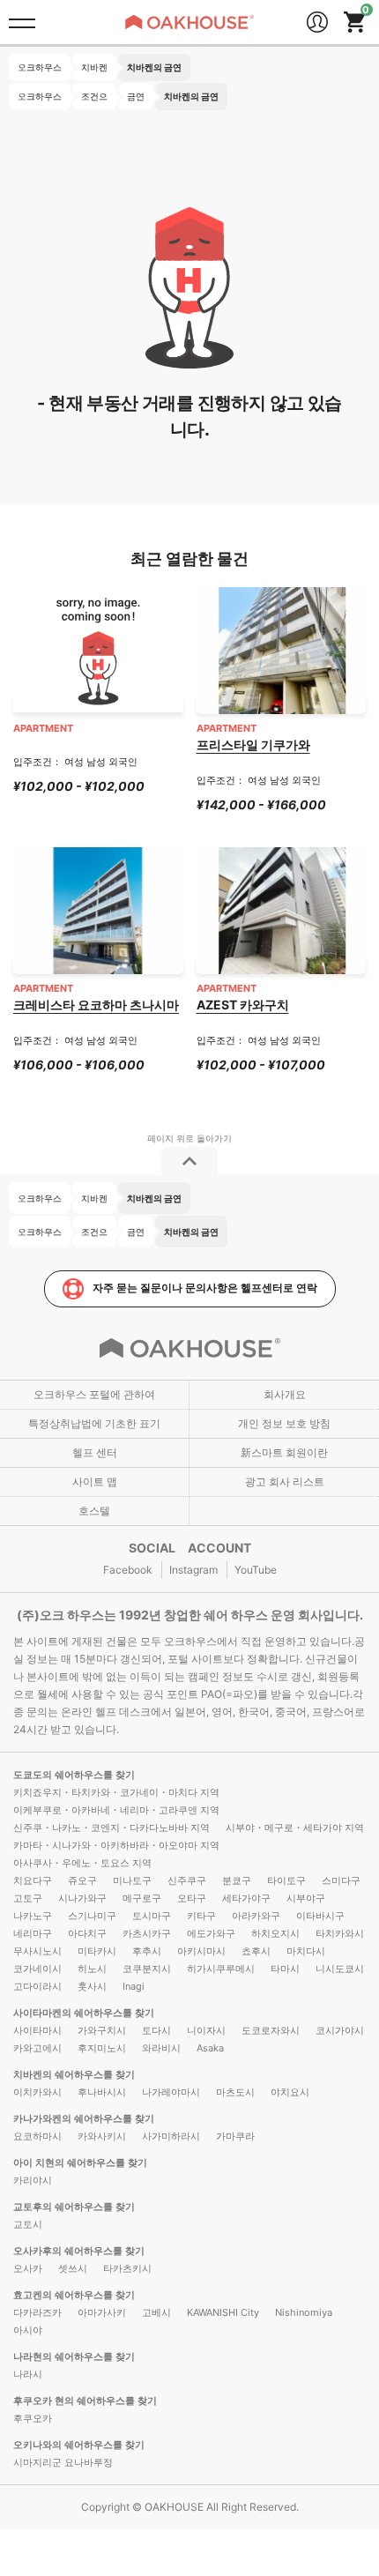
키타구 (201, 1916)
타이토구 (286, 1880)
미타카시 (97, 1951)
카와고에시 (37, 2048)
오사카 (28, 2268)
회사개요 (285, 1394)
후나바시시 (102, 2092)
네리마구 (33, 1933)
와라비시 (161, 2048)
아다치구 (87, 1933)
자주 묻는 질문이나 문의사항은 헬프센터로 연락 (205, 1288)
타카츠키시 (127, 2268)
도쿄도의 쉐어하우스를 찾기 (74, 1775)
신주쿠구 (187, 1880)
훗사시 (92, 1986)
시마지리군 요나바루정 (63, 2462)
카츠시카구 (147, 1933)
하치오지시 (275, 1933)
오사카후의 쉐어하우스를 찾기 (79, 2251)
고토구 (28, 1898)
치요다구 (33, 1880)
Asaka (210, 2048)
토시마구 (152, 1916)
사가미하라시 (171, 2136)
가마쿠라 (235, 2136)
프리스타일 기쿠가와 (253, 745)
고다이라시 (37, 1986)
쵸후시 (256, 1951)
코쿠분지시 (147, 1969)
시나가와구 (82, 1898)
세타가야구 (246, 1898)
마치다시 (306, 1951)
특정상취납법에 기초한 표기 (94, 1423)
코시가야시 (340, 2030)
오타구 (192, 1898)
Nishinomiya (304, 2312)
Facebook (128, 1570)
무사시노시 (37, 1951)
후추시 (147, 1951)
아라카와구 (256, 1916)
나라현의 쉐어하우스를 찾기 (74, 2356)
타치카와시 (340, 1933)
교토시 (28, 2224)
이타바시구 (320, 1916)
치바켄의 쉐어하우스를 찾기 (74, 2074)
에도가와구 (211, 1933)
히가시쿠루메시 (221, 1969)
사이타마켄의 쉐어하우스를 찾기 (84, 2013)
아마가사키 (102, 2312)
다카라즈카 (37, 2312)
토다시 (156, 2030)
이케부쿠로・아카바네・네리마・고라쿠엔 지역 (116, 1810)
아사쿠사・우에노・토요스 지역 (82, 1863)
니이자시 (206, 2030)
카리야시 (33, 2180)
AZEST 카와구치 (243, 1005)
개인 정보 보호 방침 (284, 1423)
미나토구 (132, 1880)
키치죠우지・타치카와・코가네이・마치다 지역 (116, 1792)
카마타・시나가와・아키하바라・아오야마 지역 (116, 1845)
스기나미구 (92, 1916)
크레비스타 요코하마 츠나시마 (96, 1005)
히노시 (92, 1969)
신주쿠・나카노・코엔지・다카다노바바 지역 (111, 1828)
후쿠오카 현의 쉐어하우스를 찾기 (85, 2401)
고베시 (156, 2312)
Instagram (193, 1570)
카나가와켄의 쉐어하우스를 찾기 (84, 2118)
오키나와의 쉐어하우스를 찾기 (79, 2445)
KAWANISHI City (223, 2312)
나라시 (28, 2374)
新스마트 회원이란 (284, 1452)
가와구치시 (102, 2030)
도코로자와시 (271, 2030)
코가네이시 (37, 1969)
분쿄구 (237, 1880)
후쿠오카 (33, 2418)
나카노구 (33, 1916)
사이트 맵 (95, 1482)
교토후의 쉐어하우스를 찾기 (74, 2207)
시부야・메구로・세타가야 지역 (295, 1828)
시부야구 (306, 1898)
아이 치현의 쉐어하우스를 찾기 (80, 2163)
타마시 (285, 1969)
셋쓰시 (73, 2268)
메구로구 (142, 1898)
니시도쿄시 (340, 1969)
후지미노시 (102, 2048)
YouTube (256, 1570)
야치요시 (290, 2092)
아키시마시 (201, 1951)
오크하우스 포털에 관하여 (94, 1394)
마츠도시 (235, 2092)
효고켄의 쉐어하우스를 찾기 (74, 2295)
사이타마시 (37, 2030)
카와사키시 (102, 2136)
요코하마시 (37, 2136)
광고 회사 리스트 (285, 1482)
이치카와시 (37, 2092)
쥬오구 (82, 1880)
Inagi (134, 1986)
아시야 (28, 2330)
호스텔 (94, 1511)
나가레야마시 (171, 2092)
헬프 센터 (95, 1452)
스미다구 (341, 1880)
